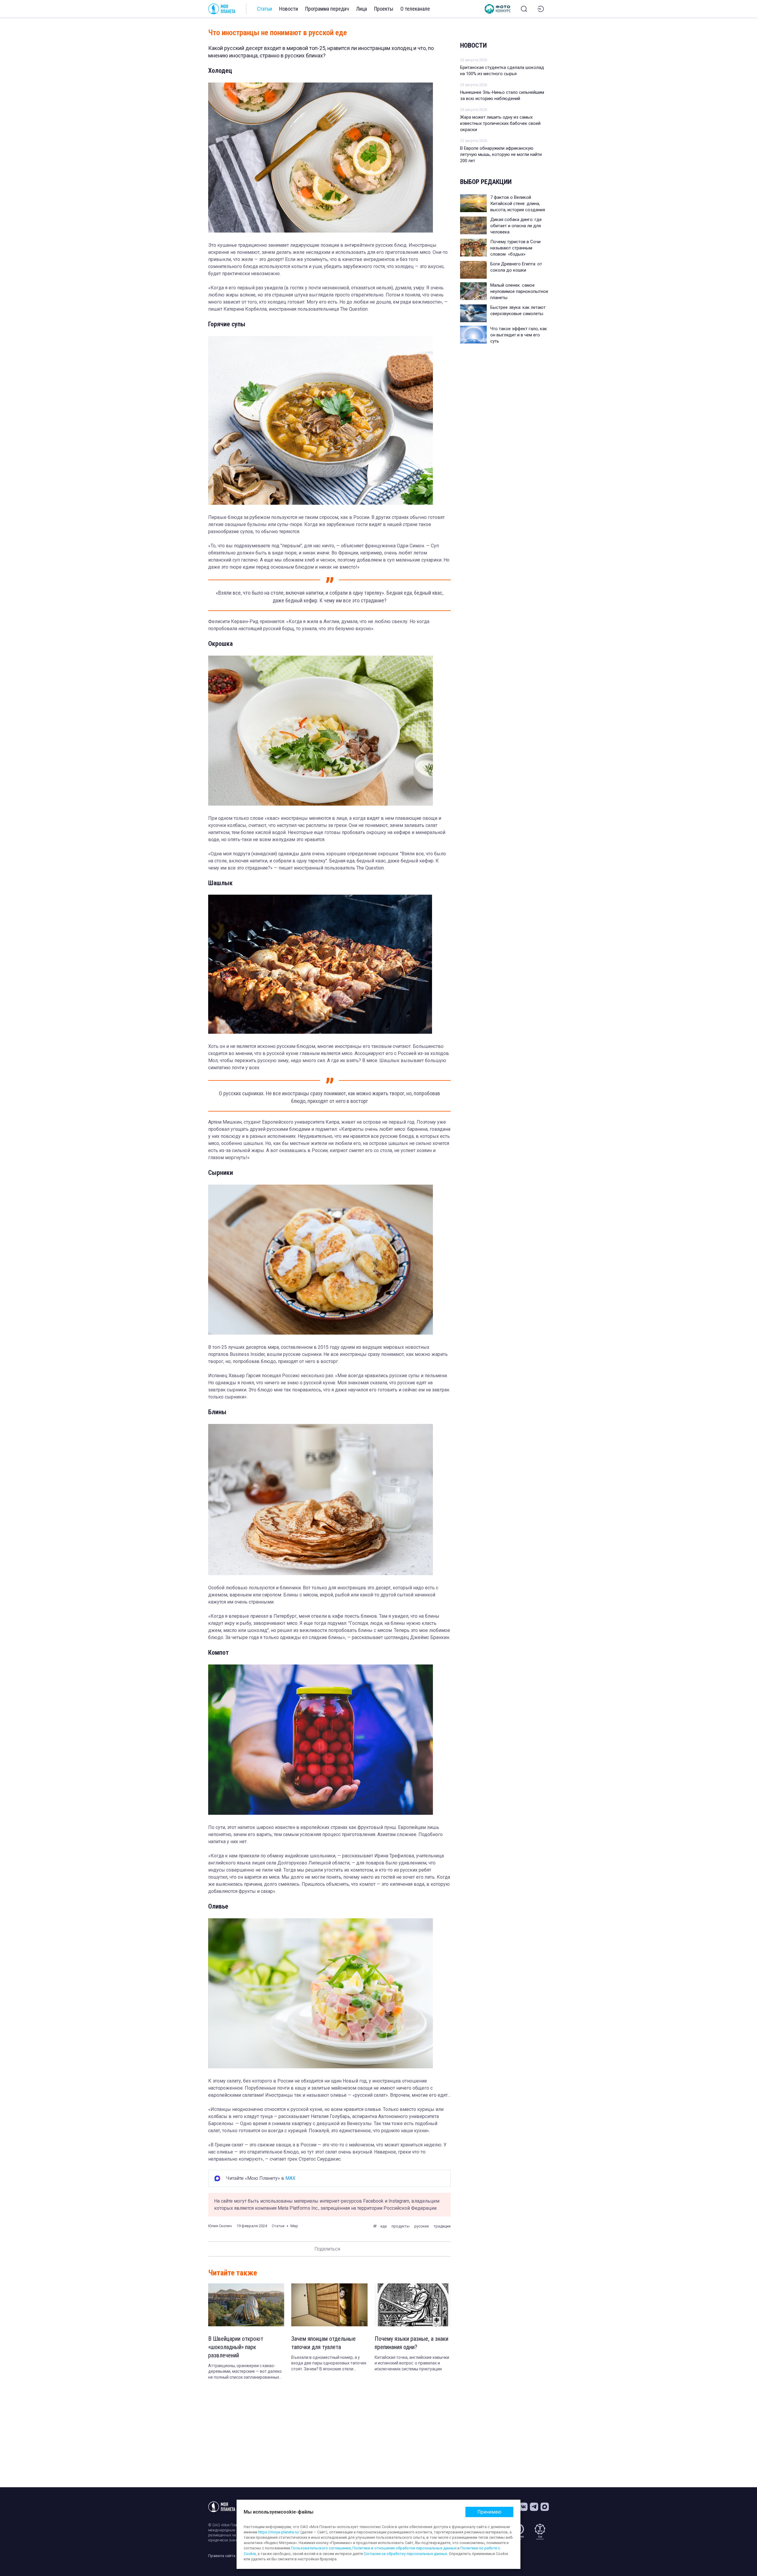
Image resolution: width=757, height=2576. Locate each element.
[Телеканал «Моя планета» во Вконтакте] (523, 2507)
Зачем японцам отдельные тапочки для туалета (323, 2343)
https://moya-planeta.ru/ (279, 2532)
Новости (289, 9)
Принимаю (489, 2512)
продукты (401, 2226)
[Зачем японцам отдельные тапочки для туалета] (329, 2305)
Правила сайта (222, 2556)
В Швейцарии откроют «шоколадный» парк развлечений (236, 2347)
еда (384, 2226)
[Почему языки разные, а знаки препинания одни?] (413, 2305)
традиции (442, 2226)
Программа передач (327, 9)
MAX (290, 2178)
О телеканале (415, 9)
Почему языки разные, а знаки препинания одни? (411, 2343)
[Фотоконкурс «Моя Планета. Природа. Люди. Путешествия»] (498, 9)
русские (422, 2226)
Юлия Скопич (220, 2226)
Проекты (384, 9)
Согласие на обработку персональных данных (405, 2554)
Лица (361, 9)
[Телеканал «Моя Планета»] (222, 9)
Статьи (265, 9)
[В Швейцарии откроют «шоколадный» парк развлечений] (246, 2305)
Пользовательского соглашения (321, 2548)
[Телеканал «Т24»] (540, 2532)
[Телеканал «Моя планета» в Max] (545, 2507)
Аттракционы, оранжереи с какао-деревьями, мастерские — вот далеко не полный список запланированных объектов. (245, 2372)
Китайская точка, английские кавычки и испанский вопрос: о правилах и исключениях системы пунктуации (412, 2363)
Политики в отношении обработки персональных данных (405, 2548)
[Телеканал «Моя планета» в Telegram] (534, 2507)
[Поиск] (524, 9)
